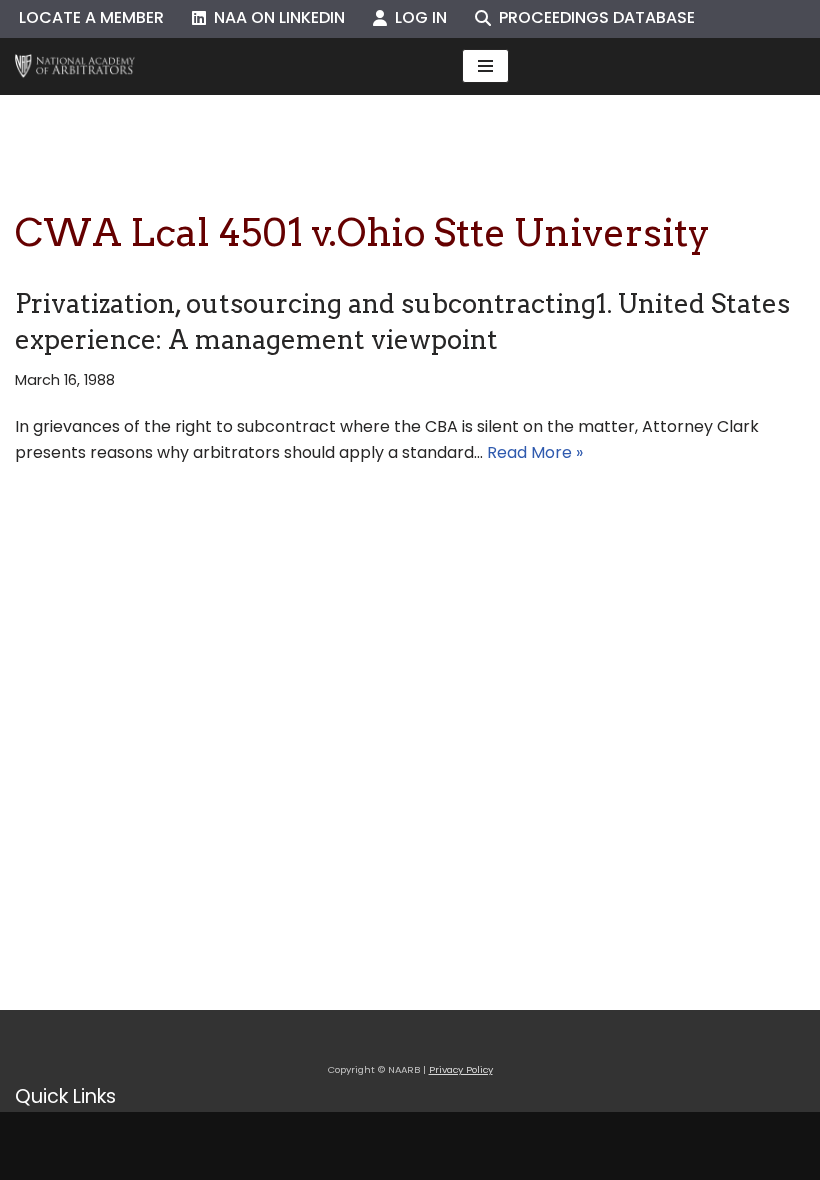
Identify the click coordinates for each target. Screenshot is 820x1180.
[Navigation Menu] (485, 66)
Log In (417, 17)
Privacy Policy (461, 1069)
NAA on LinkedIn (275, 17)
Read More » (535, 452)
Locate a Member (91, 17)
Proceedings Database (593, 17)
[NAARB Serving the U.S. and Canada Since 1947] (75, 66)
